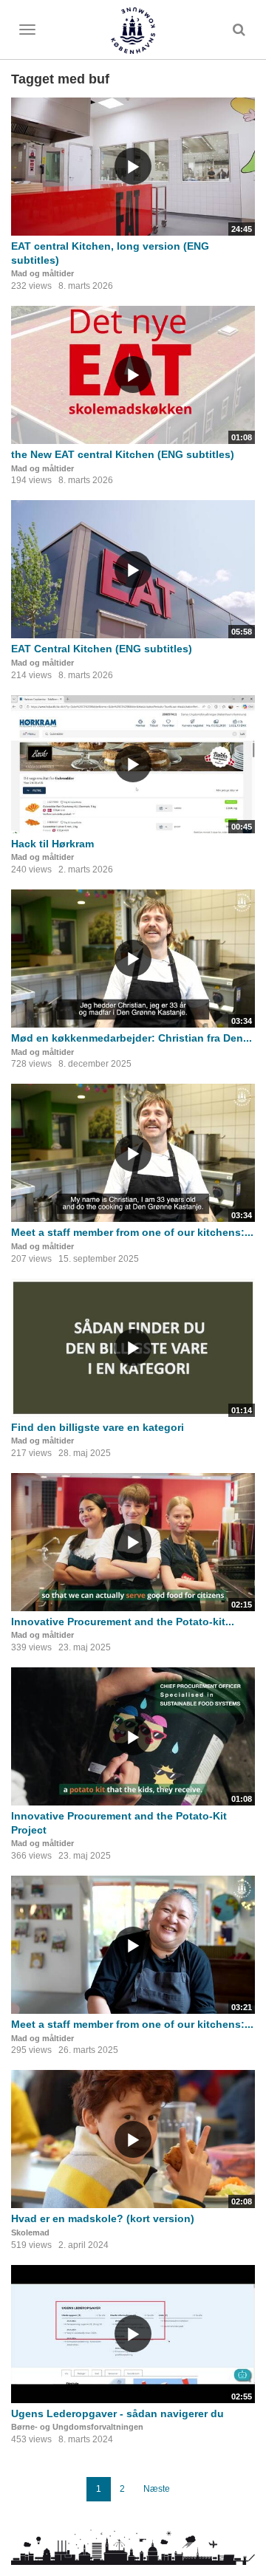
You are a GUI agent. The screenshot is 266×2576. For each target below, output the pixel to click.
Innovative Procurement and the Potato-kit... (123, 1622)
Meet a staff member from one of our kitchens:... (132, 1232)
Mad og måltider (42, 273)
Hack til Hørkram (52, 844)
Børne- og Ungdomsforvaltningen (77, 2427)
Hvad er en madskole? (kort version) (103, 2218)
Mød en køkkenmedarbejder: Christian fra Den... (132, 1038)
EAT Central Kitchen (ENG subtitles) (102, 649)
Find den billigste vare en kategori (98, 1427)
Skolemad (30, 2232)
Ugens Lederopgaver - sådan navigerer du (117, 2413)
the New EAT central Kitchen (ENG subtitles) (123, 454)
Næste (157, 2489)
